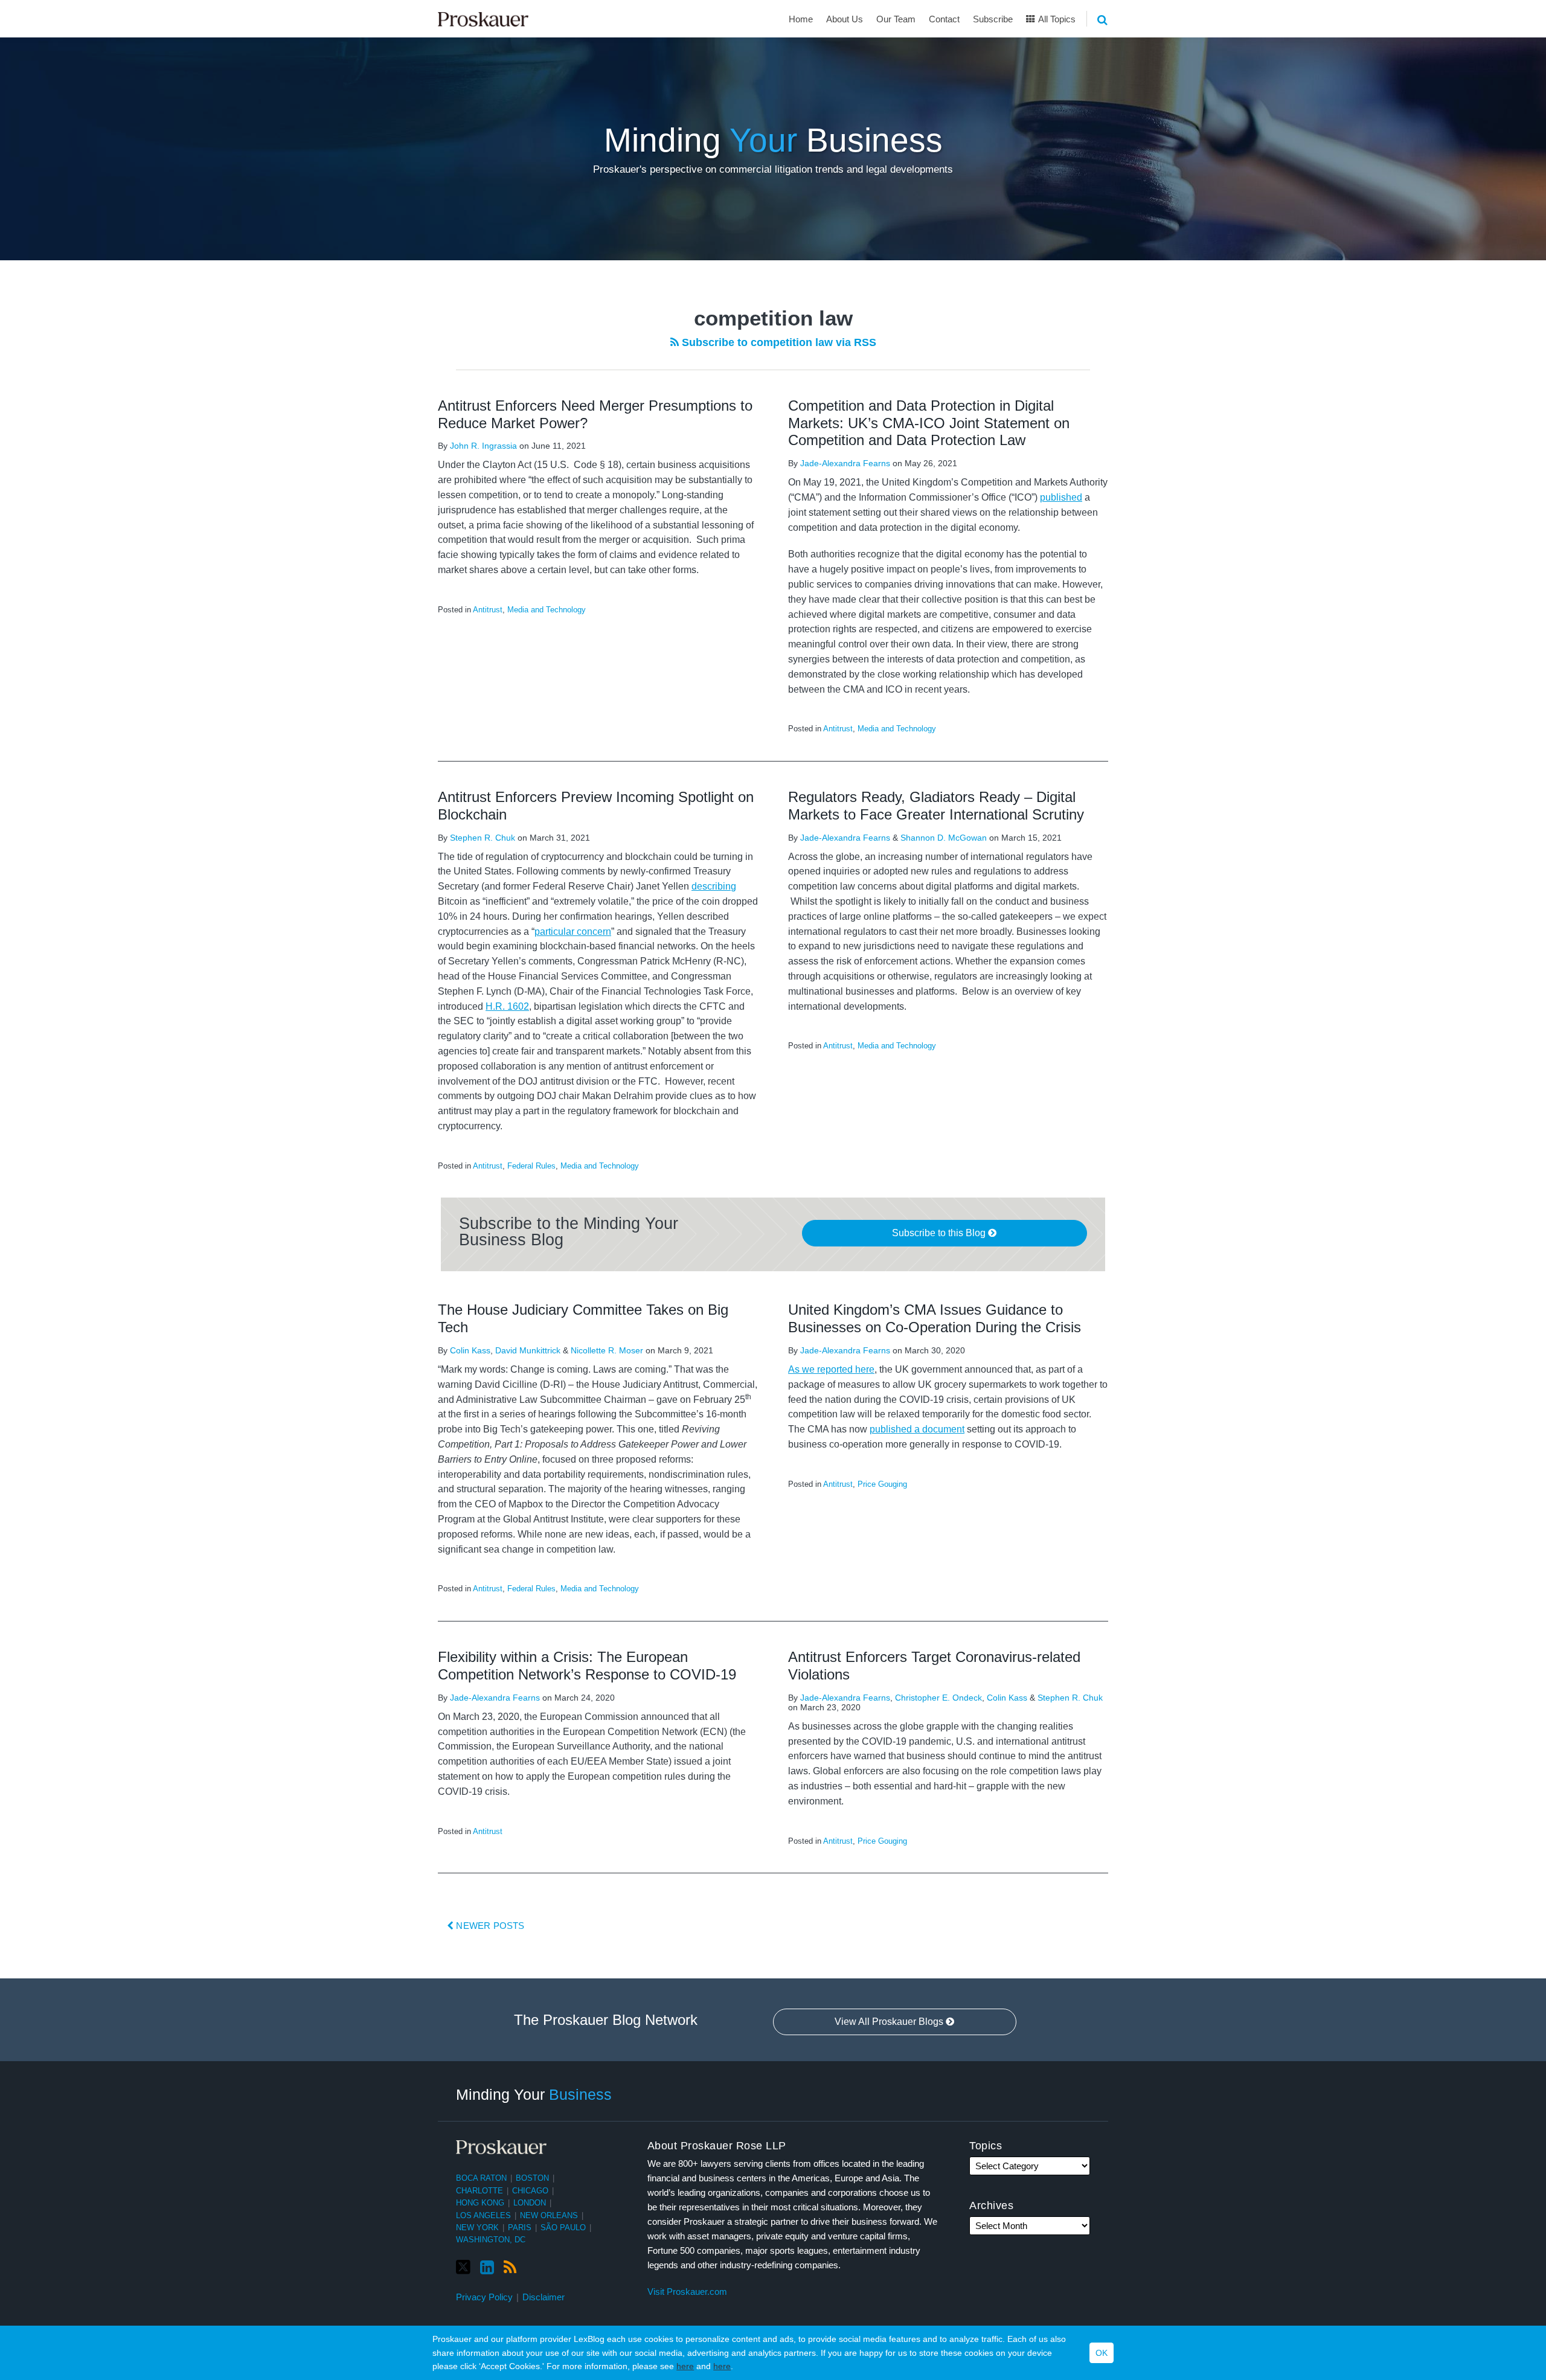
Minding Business (773, 140)
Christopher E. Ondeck (938, 1698)
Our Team (896, 19)
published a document (917, 1429)
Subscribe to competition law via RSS (778, 342)
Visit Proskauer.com (687, 2292)
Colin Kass (470, 1350)
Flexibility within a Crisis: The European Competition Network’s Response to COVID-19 (587, 1666)
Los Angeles (483, 2215)
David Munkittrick (528, 1350)
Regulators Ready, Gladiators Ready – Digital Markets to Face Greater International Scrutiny (936, 806)
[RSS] (510, 2268)
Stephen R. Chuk (483, 838)
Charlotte (480, 2191)
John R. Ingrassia (483, 446)
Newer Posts (489, 1926)
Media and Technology (547, 610)
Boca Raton (481, 2178)
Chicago (530, 2191)
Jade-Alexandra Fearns (845, 463)
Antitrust (488, 610)
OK (1102, 2353)
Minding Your (534, 2094)
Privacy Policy (484, 2297)
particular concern (573, 932)
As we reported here (831, 1369)
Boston (532, 2178)
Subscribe (993, 19)
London (530, 2203)
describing (714, 886)
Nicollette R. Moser (607, 1350)
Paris (520, 2228)
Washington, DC (491, 2240)
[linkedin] (487, 2268)
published (1061, 497)
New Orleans (549, 2215)
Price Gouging (882, 1484)
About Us (845, 19)
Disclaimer (544, 2297)
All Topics (1056, 19)
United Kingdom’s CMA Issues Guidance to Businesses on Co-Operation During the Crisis (935, 1318)
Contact (944, 19)
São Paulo (563, 2228)
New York (477, 2228)
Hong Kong (480, 2203)
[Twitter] (463, 2267)
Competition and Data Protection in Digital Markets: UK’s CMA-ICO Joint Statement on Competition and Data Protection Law (929, 423)
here (685, 2366)
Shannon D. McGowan (944, 838)
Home (801, 19)
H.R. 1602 (507, 1006)
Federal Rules (531, 1166)
